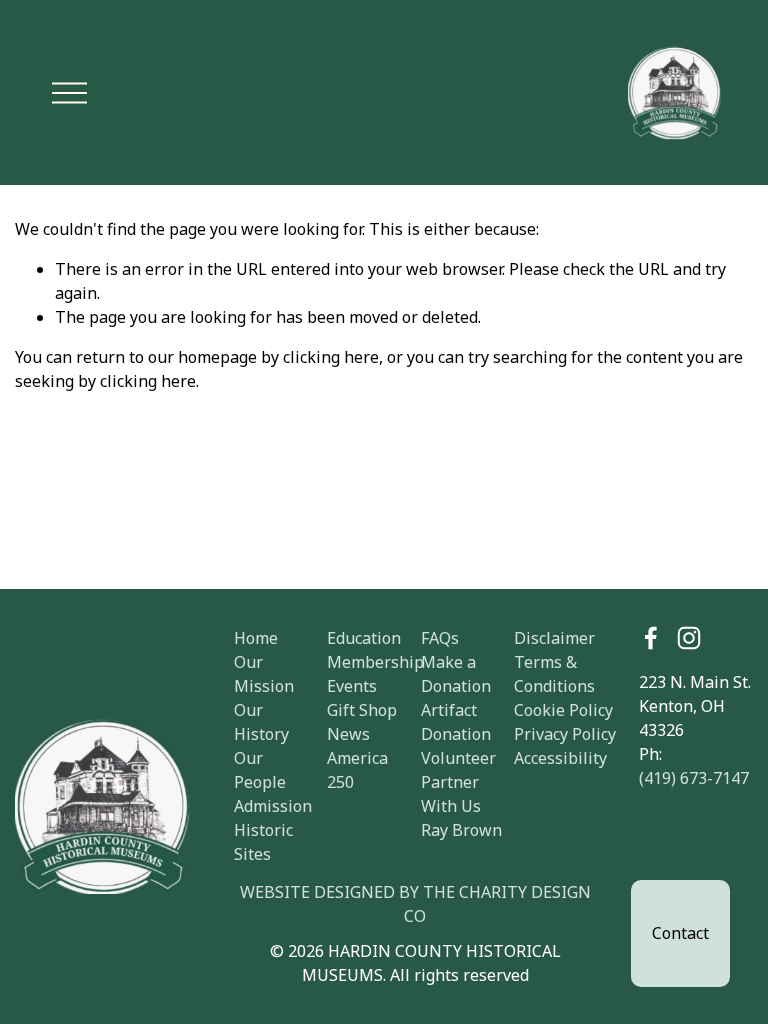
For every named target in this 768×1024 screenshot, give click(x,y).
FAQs (440, 638)
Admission (273, 806)
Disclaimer (554, 638)
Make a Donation (456, 674)
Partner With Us (451, 794)
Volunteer (458, 758)
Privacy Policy (565, 734)
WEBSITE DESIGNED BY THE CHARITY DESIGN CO (415, 904)
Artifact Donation (456, 722)
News (348, 734)
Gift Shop (362, 710)
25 (336, 782)
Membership (375, 662)
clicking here (331, 357)
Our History (261, 722)
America (357, 758)
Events (352, 686)
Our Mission (264, 674)
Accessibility (560, 758)
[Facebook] (651, 638)
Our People (260, 770)
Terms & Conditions (554, 674)
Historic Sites (263, 842)
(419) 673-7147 (694, 778)
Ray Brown (461, 830)
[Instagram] (689, 638)
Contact (680, 933)
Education (364, 638)
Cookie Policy (563, 710)
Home (256, 638)
